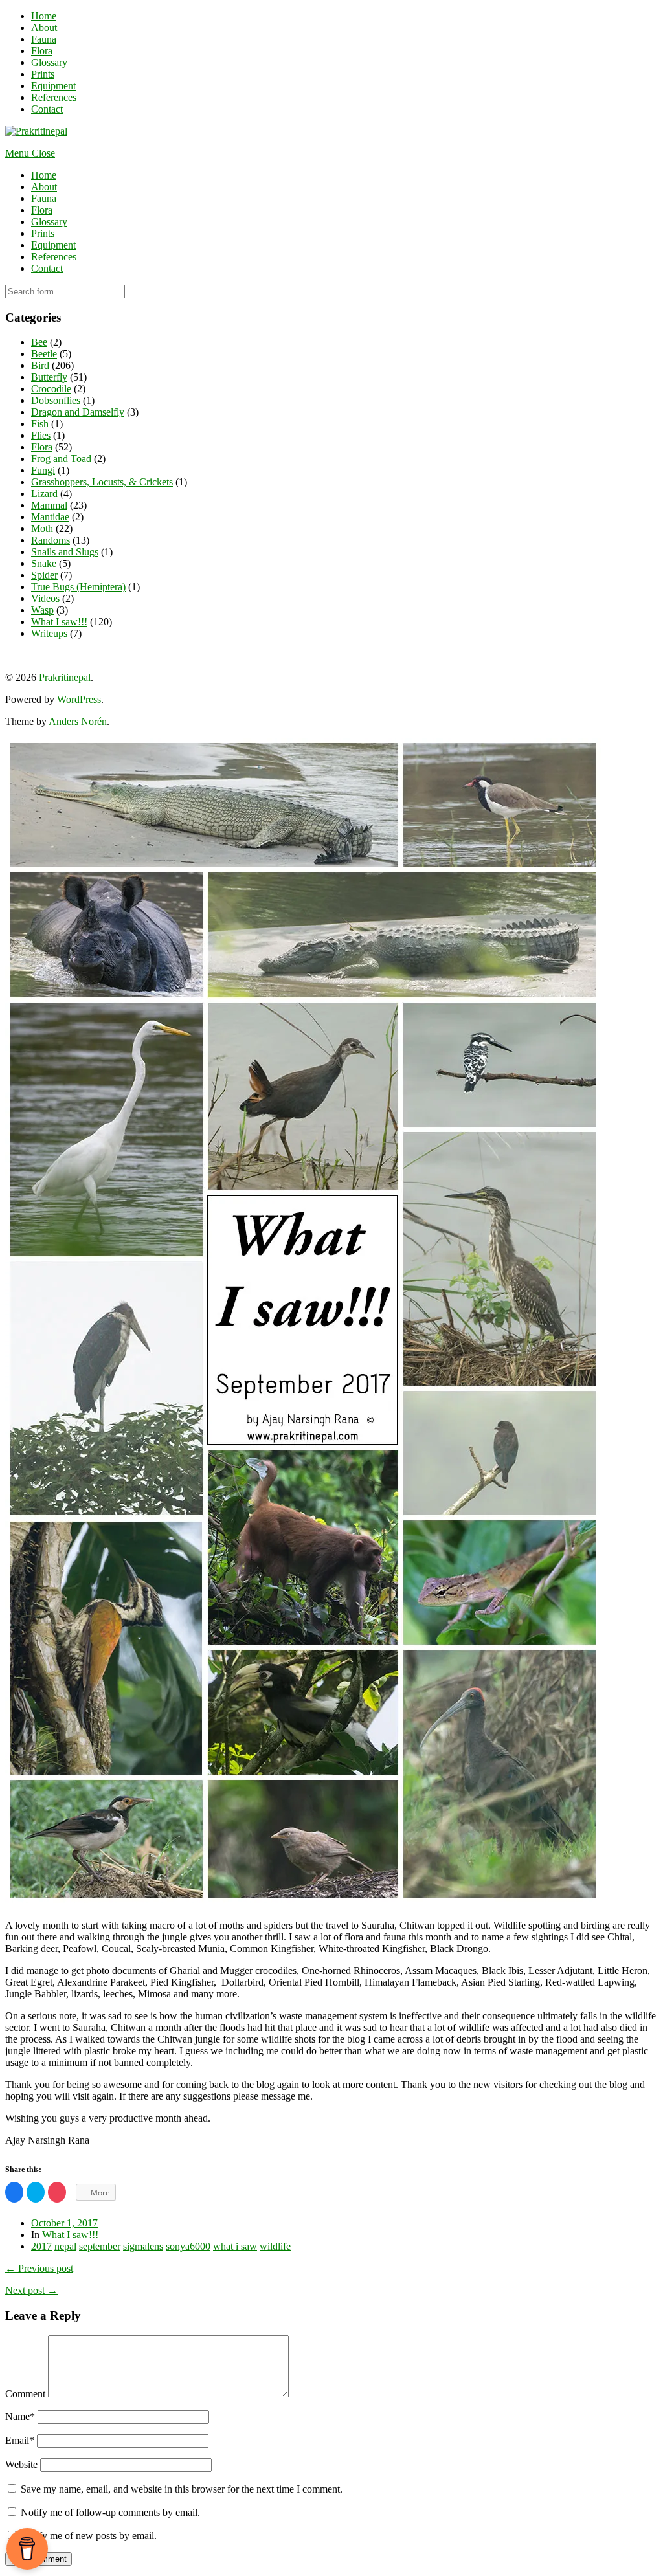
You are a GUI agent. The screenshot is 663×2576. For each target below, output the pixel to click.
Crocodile (51, 389)
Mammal (49, 505)
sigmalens (143, 2246)
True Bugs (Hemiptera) (78, 587)
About (44, 28)
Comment (25, 2394)
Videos (45, 598)
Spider (44, 575)
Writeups (49, 633)
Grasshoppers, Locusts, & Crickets (102, 482)
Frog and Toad (61, 459)
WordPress (79, 699)
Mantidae (50, 517)
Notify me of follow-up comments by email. (110, 2512)
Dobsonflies (56, 400)
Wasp (42, 610)
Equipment (53, 86)
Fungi (43, 470)
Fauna (44, 39)
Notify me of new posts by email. (89, 2536)
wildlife (275, 2246)
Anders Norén (78, 721)
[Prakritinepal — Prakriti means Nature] (36, 131)
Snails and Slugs (65, 552)
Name (20, 2416)
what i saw (235, 2246)
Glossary (49, 62)
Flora (42, 51)
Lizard (44, 494)
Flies (41, 435)
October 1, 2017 (64, 2223)
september (100, 2246)
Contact (47, 109)
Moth (42, 528)
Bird (40, 365)
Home (44, 16)
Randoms (51, 540)
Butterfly (49, 377)
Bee (39, 342)
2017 (41, 2246)
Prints (43, 74)
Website (21, 2464)
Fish (40, 424)
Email (20, 2440)
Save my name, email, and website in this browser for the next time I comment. (182, 2489)
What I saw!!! (59, 622)
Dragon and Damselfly (78, 412)
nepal (65, 2246)
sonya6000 (188, 2246)
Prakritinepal (65, 677)
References (54, 97)
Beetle (44, 354)
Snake (44, 563)
